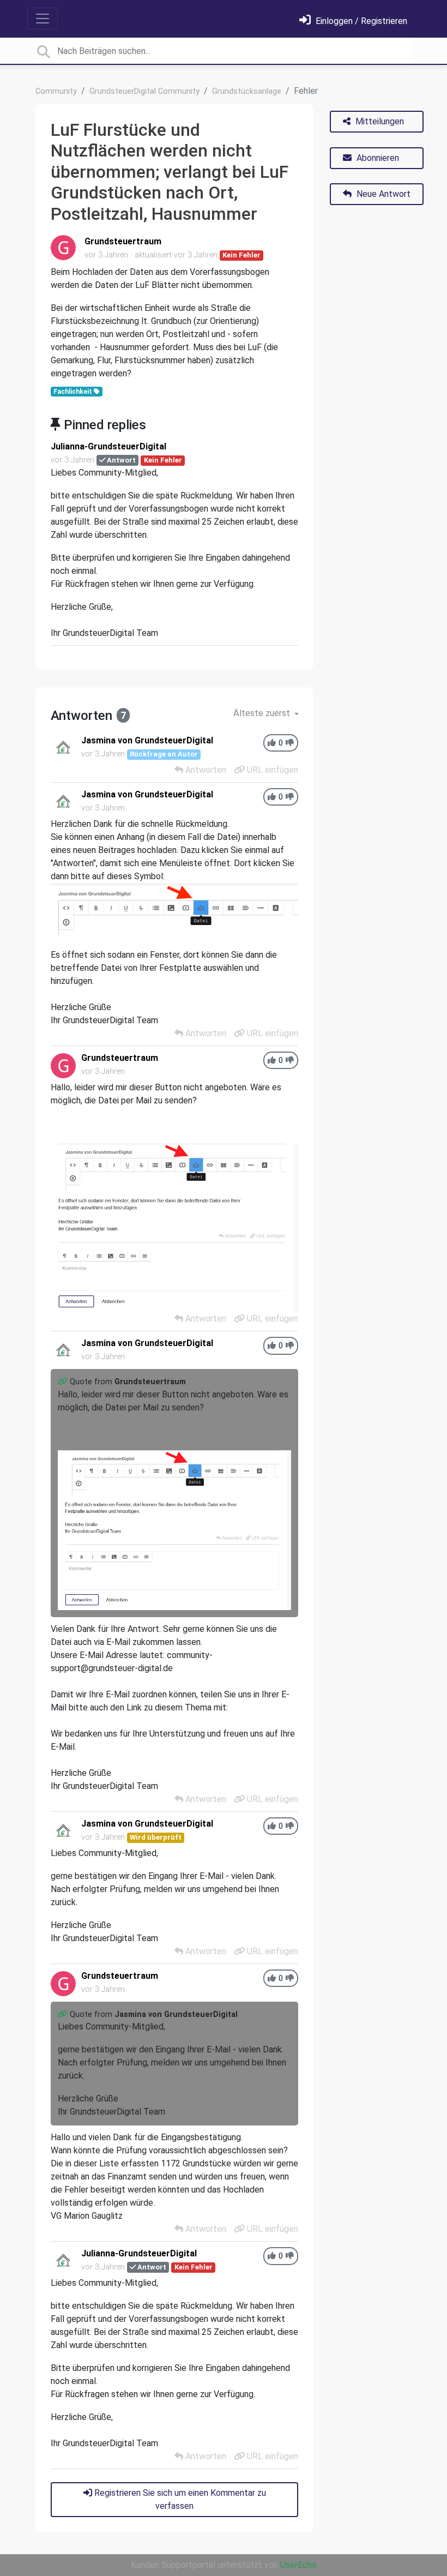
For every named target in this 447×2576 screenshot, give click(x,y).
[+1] (272, 743)
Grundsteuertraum (123, 241)
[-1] (290, 743)
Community (56, 91)
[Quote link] (64, 1382)
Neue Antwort (382, 194)
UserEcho (298, 2565)
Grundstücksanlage (247, 91)
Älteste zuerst (263, 713)
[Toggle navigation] (43, 19)
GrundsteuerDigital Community (144, 91)
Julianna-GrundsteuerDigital (108, 446)
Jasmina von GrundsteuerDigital (147, 740)
